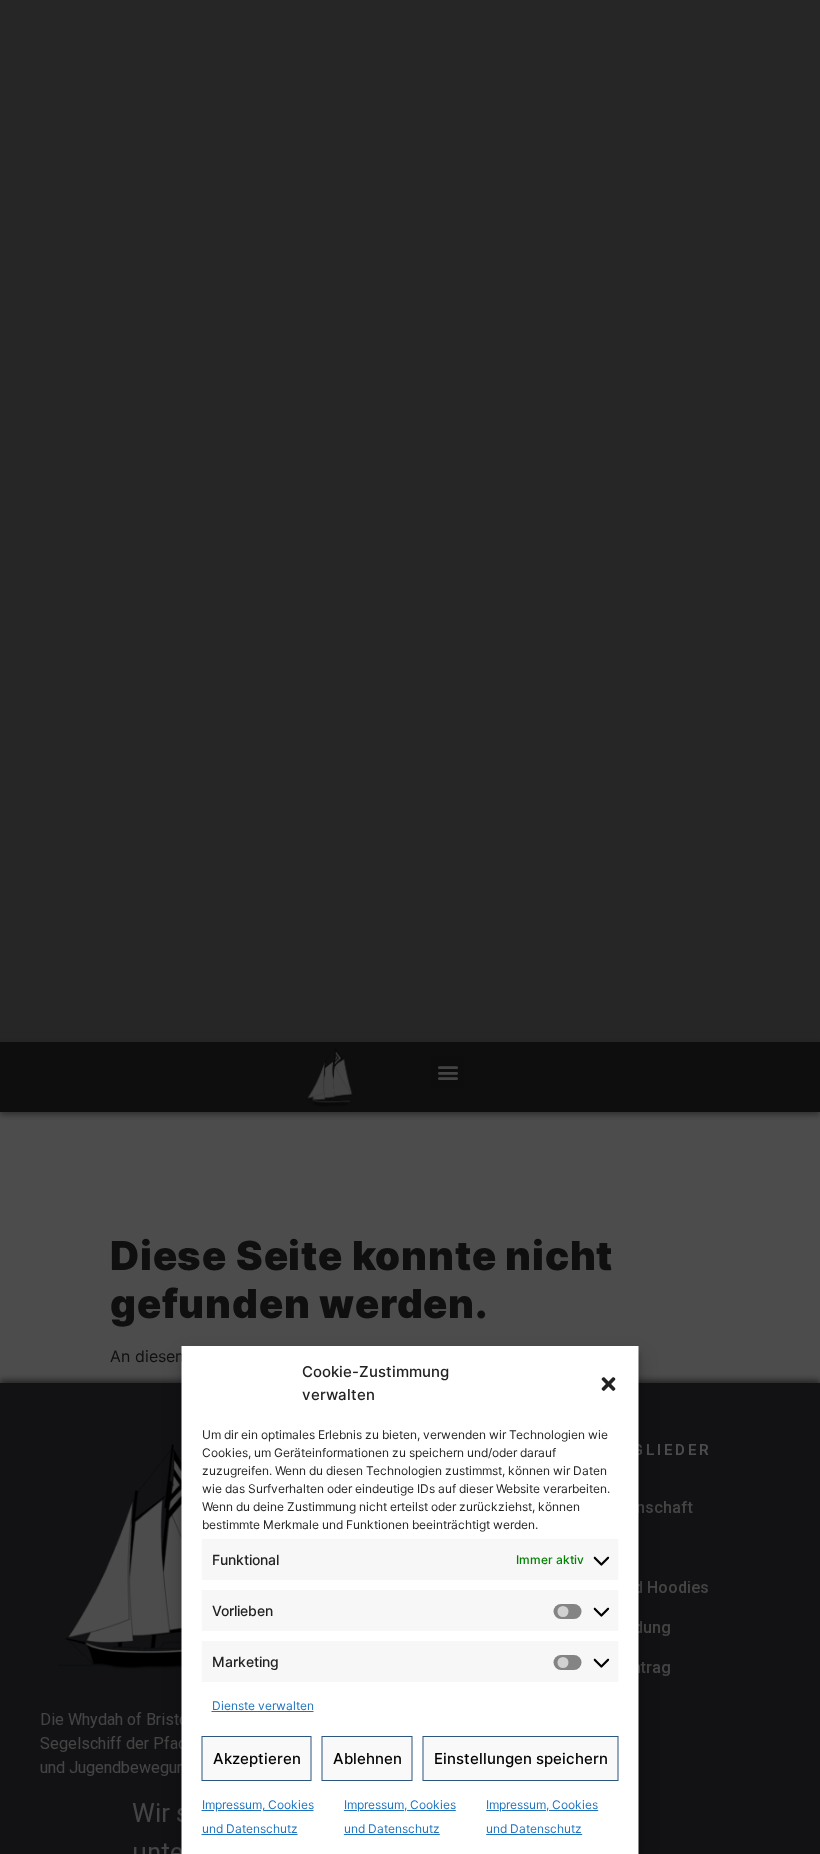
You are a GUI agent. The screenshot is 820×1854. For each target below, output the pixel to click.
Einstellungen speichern (521, 1758)
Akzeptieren (257, 1758)
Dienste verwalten (263, 1705)
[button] (609, 1384)
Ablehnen (367, 1758)
